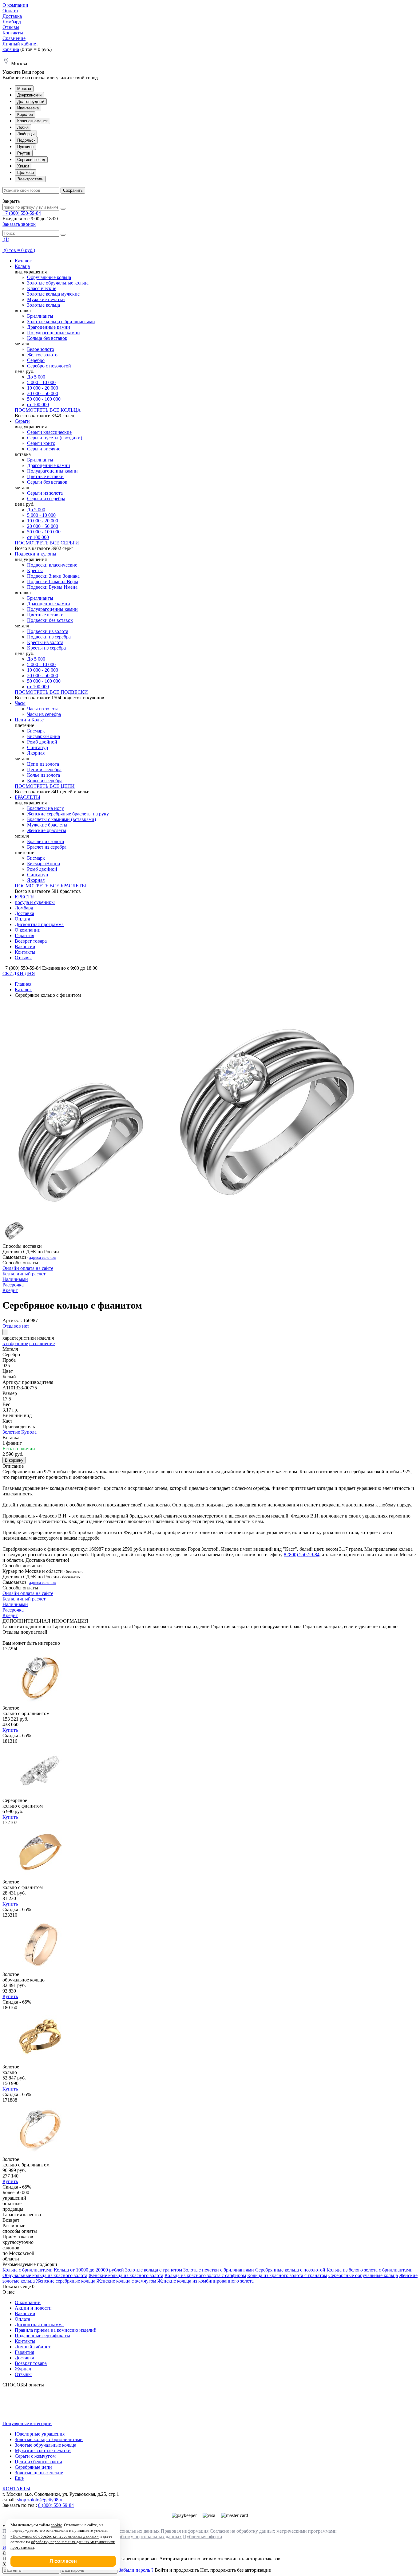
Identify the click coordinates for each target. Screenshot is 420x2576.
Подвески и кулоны (36, 554)
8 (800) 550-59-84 (302, 1555)
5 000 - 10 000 (41, 382)
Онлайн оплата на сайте (28, 1268)
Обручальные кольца (49, 277)
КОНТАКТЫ (16, 2489)
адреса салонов (42, 1257)
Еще (19, 2478)
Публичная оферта (202, 2537)
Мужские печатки (46, 299)
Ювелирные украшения (40, 2434)
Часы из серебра (44, 714)
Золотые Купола (20, 1432)
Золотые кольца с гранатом (154, 2270)
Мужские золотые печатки (43, 2450)
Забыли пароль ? (136, 2570)
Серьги (22, 421)
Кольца (22, 266)
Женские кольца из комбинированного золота (206, 2281)
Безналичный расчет (24, 1274)
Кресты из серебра (46, 648)
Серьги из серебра (46, 499)
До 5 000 (36, 377)
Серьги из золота (45, 493)
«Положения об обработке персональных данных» (55, 2536)
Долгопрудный (31, 102)
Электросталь (30, 179)
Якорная (36, 753)
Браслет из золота (46, 841)
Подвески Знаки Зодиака (53, 576)
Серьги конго (41, 443)
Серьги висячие (44, 449)
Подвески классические (52, 565)
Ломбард (12, 22)
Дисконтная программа (39, 924)
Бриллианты (40, 316)
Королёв (25, 114)
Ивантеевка (28, 108)
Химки (23, 166)
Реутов (24, 153)
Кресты (35, 570)
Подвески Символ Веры (53, 581)
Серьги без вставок (47, 482)
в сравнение (42, 1343)
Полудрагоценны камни (52, 471)
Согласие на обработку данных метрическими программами (273, 2531)
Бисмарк (36, 731)
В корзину (14, 1460)
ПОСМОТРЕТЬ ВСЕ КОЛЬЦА (48, 410)
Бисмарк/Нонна (44, 736)
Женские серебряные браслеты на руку (68, 814)
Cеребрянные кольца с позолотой (290, 2270)
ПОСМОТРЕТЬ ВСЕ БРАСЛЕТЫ (50, 886)
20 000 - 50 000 (43, 393)
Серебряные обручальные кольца (363, 2275)
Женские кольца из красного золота (126, 2275)
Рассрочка (13, 1285)
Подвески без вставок (50, 620)
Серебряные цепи (33, 2467)
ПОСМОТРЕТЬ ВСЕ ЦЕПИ (45, 786)
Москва (24, 89)
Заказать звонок (19, 224)
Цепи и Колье (29, 720)
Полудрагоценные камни (53, 333)
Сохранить (73, 190)
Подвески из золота (48, 631)
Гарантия (24, 935)
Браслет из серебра (47, 847)
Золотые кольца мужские (53, 294)
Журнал (23, 2369)
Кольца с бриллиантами (28, 2270)
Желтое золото (42, 355)
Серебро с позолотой (49, 366)
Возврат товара (31, 941)
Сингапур (38, 747)
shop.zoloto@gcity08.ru (40, 2500)
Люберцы (26, 134)
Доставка (12, 16)
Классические (42, 288)
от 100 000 (38, 404)
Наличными (15, 1279)
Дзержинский (29, 95)
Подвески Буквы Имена (52, 587)
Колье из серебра (45, 781)
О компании (15, 5)
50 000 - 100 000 (44, 399)
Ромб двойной (42, 742)
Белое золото (41, 349)
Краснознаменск (32, 121)
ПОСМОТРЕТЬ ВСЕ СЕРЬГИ (47, 543)
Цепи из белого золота (38, 2462)
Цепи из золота (43, 764)
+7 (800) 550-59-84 (22, 213)
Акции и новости (33, 2308)
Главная (23, 984)
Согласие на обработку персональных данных (133, 2537)
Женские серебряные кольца (66, 2281)
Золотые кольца (44, 305)
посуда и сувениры (35, 902)
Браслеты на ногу (46, 808)
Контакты (13, 33)
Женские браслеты (47, 830)
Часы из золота (43, 709)
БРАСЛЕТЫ (28, 797)
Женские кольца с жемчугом (126, 2281)
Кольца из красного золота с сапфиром (205, 2275)
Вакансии (25, 946)
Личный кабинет (20, 44)
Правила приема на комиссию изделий (56, 2330)
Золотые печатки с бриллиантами (219, 2270)
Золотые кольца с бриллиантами (61, 322)
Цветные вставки (45, 476)
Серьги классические (49, 432)
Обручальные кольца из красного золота (45, 2275)
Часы (20, 703)
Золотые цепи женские (39, 2473)
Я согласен (63, 2561)
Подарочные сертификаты (42, 2336)
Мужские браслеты (47, 825)
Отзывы (11, 27)
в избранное (15, 1343)
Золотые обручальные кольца (58, 283)
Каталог (23, 261)
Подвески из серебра (49, 637)
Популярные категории (27, 2423)
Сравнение (14, 38)
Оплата (10, 11)
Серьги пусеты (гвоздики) (55, 438)
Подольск (26, 140)
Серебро (36, 360)
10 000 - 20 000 (43, 388)
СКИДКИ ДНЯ (19, 974)
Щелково (26, 173)
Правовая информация (185, 2531)
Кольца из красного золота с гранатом (287, 2275)
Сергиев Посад (31, 160)
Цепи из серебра (44, 770)
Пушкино (25, 147)
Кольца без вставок (47, 338)
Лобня (23, 127)
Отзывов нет (16, 1326)
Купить (10, 1730)
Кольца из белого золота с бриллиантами (370, 2270)
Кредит (10, 1290)
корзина (11, 49)
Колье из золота (44, 775)
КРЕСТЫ (25, 897)
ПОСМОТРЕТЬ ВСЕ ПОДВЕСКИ (51, 692)
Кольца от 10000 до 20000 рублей (89, 2270)
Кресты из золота (45, 642)
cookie (56, 2525)
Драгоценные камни (49, 327)
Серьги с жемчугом (35, 2456)
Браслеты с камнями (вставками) (61, 819)
